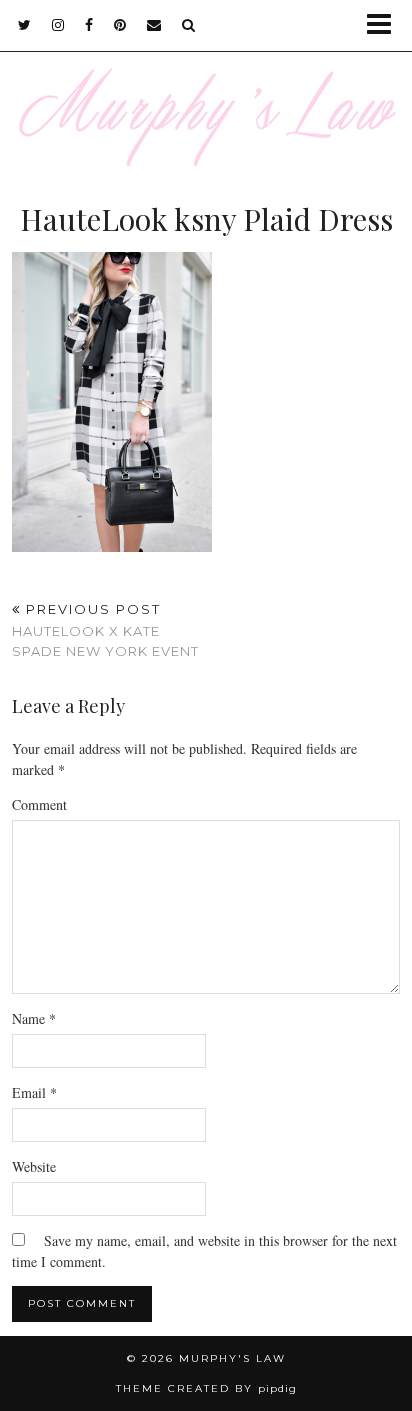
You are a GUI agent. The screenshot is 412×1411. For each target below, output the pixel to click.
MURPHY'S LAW (232, 1358)
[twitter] (25, 25)
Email (34, 1092)
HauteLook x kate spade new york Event (105, 630)
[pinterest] (120, 25)
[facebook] (89, 25)
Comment (39, 804)
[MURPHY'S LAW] (206, 83)
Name (34, 1018)
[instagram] (58, 25)
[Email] (154, 25)
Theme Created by (206, 1388)
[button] (385, 25)
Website (34, 1166)
